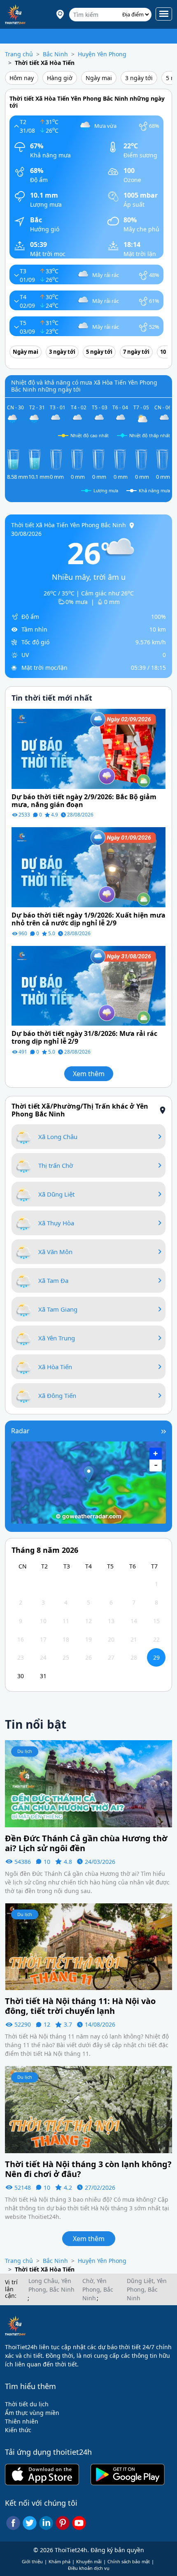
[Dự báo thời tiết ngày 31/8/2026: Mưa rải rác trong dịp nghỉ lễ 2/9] (88, 985)
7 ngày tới (136, 352)
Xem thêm (89, 1074)
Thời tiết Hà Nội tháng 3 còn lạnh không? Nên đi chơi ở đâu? (88, 2169)
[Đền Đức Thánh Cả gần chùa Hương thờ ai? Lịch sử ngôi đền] (88, 1783)
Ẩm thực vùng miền (32, 2413)
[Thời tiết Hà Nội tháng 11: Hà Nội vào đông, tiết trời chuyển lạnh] (88, 1946)
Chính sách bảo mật (129, 2561)
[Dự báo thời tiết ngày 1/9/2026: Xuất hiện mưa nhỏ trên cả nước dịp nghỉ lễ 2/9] (88, 866)
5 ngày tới (99, 352)
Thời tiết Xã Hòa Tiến (45, 63)
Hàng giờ (60, 78)
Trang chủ (19, 54)
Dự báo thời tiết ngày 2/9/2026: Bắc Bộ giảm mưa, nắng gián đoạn (84, 801)
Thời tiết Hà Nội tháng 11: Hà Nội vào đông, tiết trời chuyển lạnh (80, 2006)
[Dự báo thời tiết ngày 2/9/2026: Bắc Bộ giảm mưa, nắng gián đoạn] (88, 748)
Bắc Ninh (55, 54)
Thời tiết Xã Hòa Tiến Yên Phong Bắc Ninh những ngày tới (87, 102)
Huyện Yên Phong (102, 54)
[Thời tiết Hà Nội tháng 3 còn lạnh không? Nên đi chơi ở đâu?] (88, 2109)
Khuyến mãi (89, 2561)
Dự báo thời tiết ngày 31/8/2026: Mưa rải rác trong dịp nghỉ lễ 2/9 (84, 1038)
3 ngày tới (139, 78)
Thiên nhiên (22, 2421)
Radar (20, 1431)
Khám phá (59, 2561)
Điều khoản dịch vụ (89, 2568)
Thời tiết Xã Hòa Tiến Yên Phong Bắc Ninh (69, 525)
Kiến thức (18, 2430)
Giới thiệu (32, 2561)
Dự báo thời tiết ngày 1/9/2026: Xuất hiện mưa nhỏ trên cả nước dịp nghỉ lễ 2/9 (88, 919)
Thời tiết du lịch (27, 2404)
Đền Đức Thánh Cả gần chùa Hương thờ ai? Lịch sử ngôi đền (86, 1843)
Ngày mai (99, 78)
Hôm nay (22, 78)
